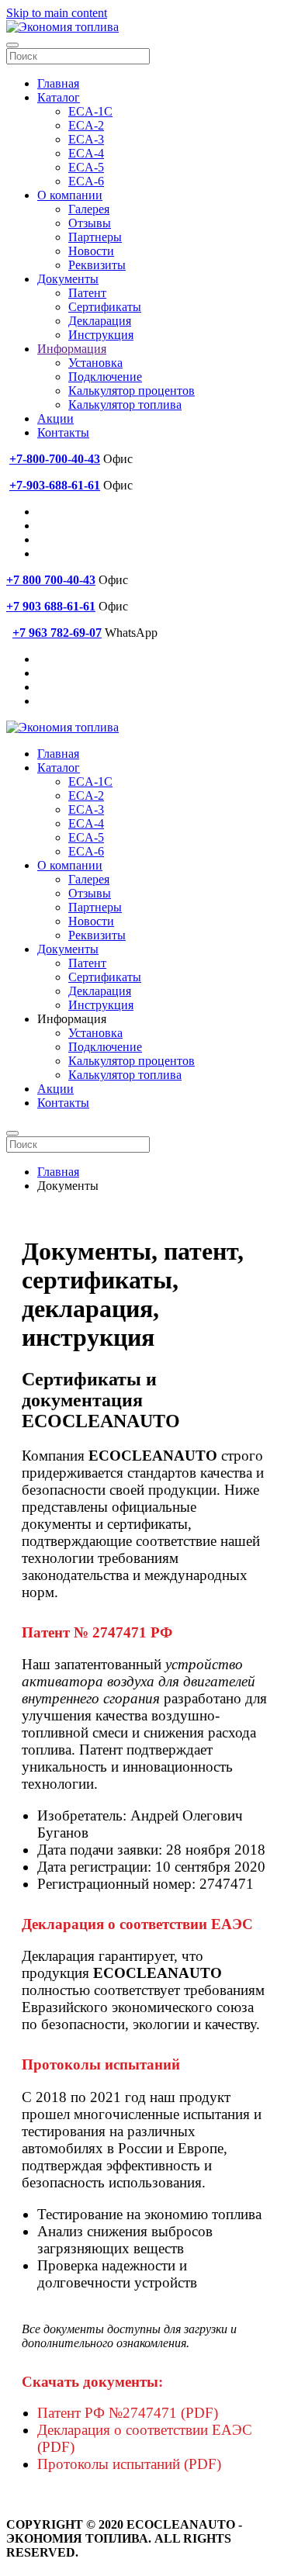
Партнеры (95, 237)
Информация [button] (72, 1019)
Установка (95, 363)
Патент (87, 293)
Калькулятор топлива (125, 405)
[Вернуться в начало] (62, 27)
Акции (55, 418)
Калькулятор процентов (132, 391)
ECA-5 (86, 167)
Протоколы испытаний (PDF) (129, 2464)
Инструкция (101, 335)
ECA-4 (86, 153)
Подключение (105, 377)
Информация (72, 349)
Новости (91, 251)
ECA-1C (90, 111)
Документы (68, 279)
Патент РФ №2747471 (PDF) (128, 2413)
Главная (58, 83)
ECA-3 (86, 139)
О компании (70, 195)
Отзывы (90, 223)
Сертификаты (105, 307)
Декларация (100, 321)
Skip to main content (57, 13)
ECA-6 (86, 181)
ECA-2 (86, 125)
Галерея (89, 209)
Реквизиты (97, 265)
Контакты (63, 432)
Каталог (59, 97)
